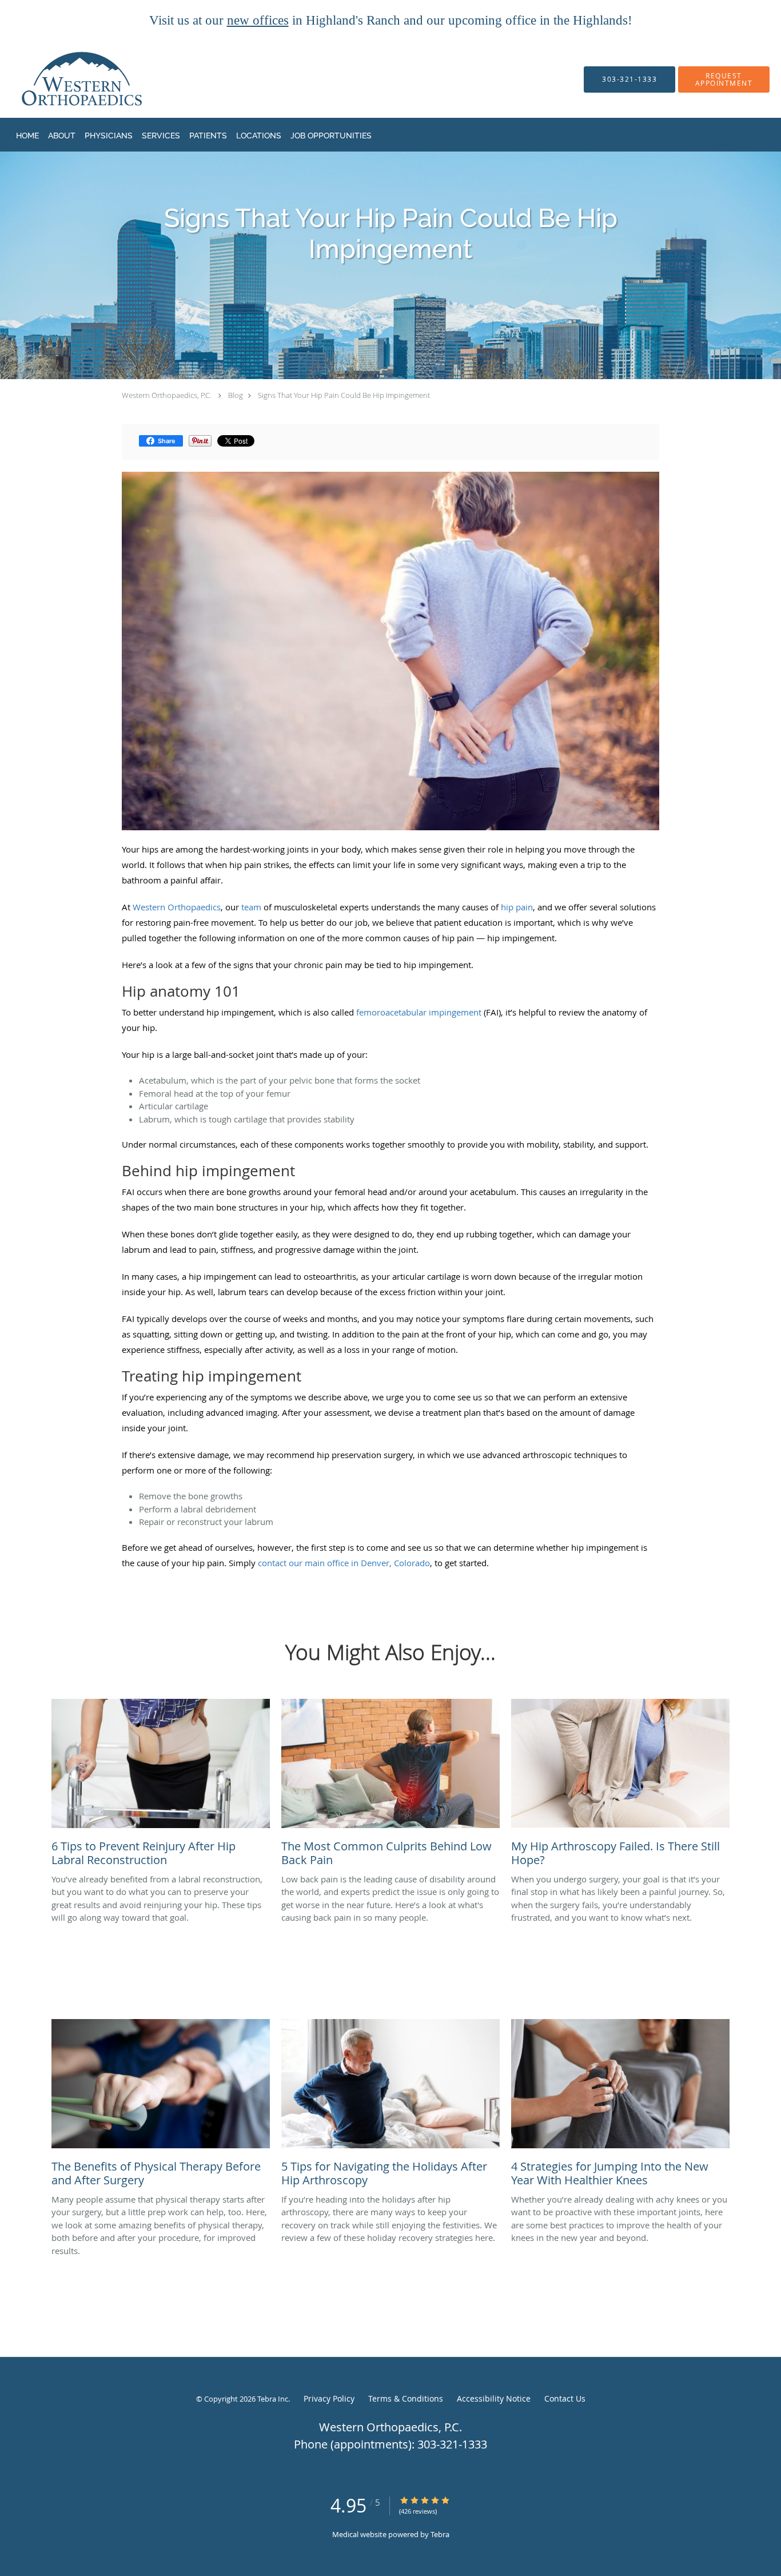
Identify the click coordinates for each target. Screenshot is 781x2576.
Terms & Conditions (406, 2398)
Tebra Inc (273, 2399)
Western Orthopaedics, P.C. (167, 395)
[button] (724, 79)
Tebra (440, 2534)
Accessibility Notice (494, 2398)
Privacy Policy (329, 2398)
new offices (258, 20)
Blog (236, 395)
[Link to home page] (59, 79)
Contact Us (565, 2398)
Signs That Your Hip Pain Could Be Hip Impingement (344, 395)
